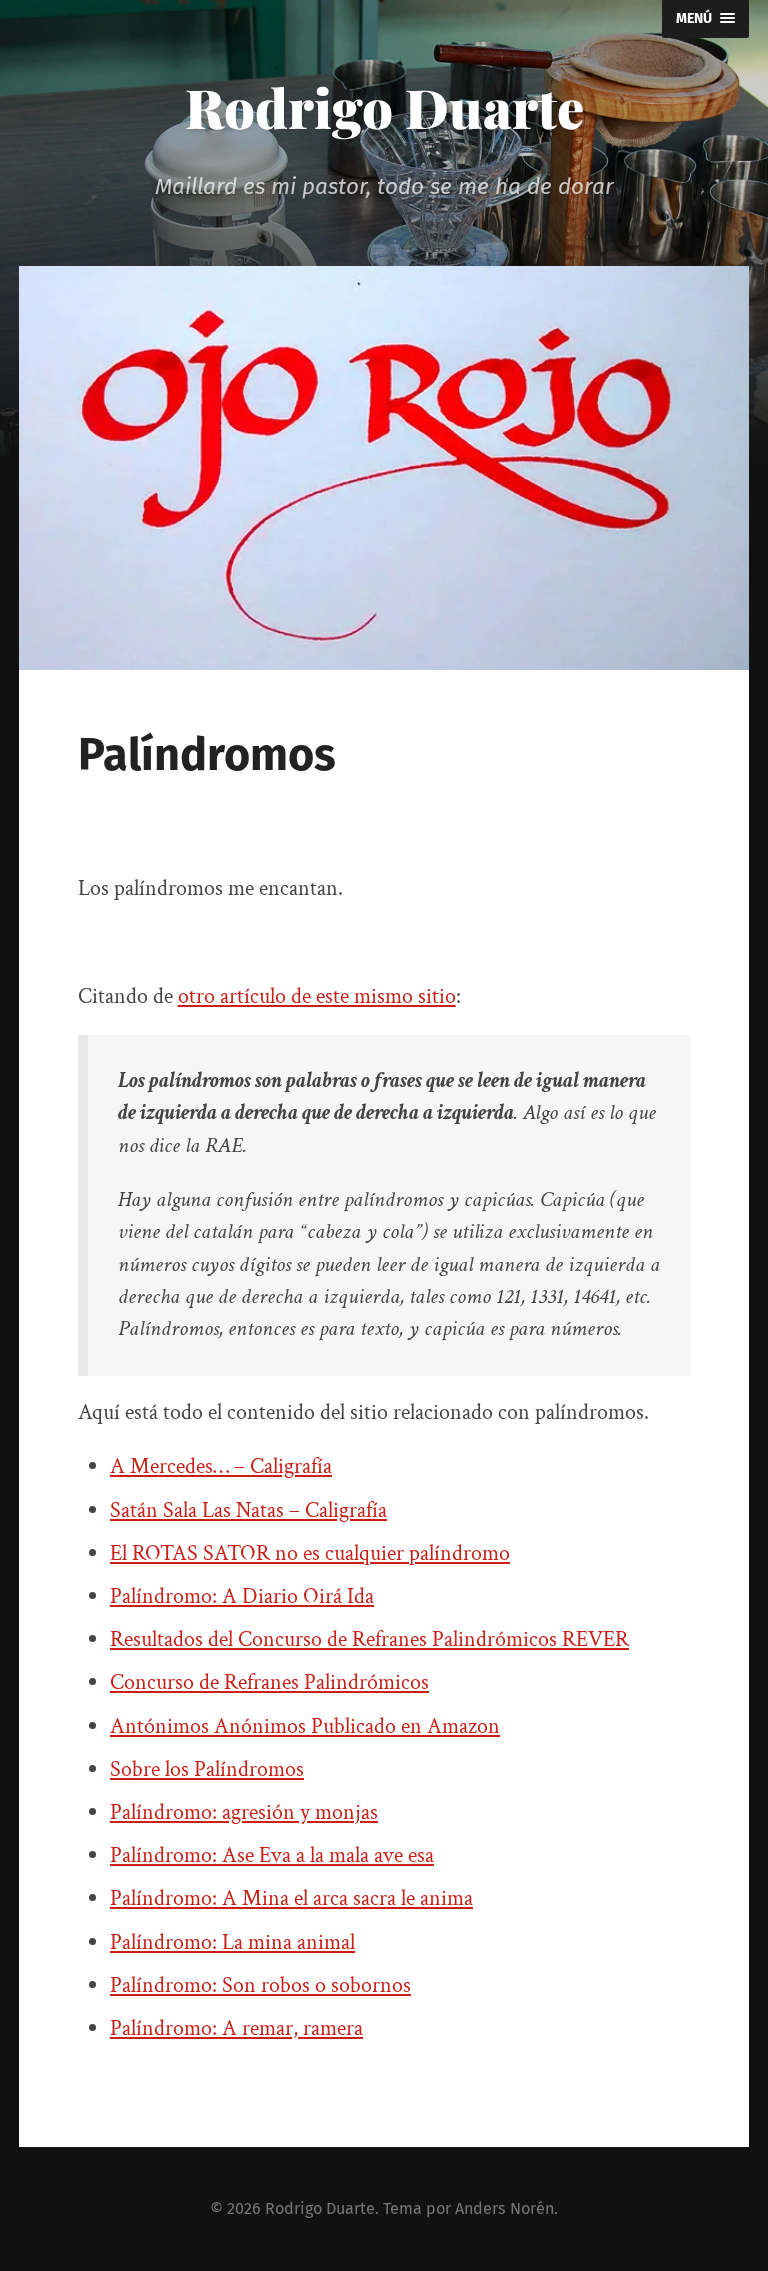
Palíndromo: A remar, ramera (236, 2028)
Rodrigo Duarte (384, 107)
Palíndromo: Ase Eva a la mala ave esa (272, 1855)
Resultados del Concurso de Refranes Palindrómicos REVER (369, 1639)
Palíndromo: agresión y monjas (244, 1812)
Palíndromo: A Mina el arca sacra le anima (291, 1898)
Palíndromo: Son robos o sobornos (260, 1985)
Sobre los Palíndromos (207, 1769)
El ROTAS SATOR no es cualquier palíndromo (310, 1553)
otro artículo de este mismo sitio (317, 996)
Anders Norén (504, 2208)
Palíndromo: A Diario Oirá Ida (242, 1596)
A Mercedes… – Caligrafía (221, 1466)
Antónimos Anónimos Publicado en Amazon (305, 1726)
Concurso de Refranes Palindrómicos (269, 1682)
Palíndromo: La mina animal (232, 1942)
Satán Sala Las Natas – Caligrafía (248, 1510)
